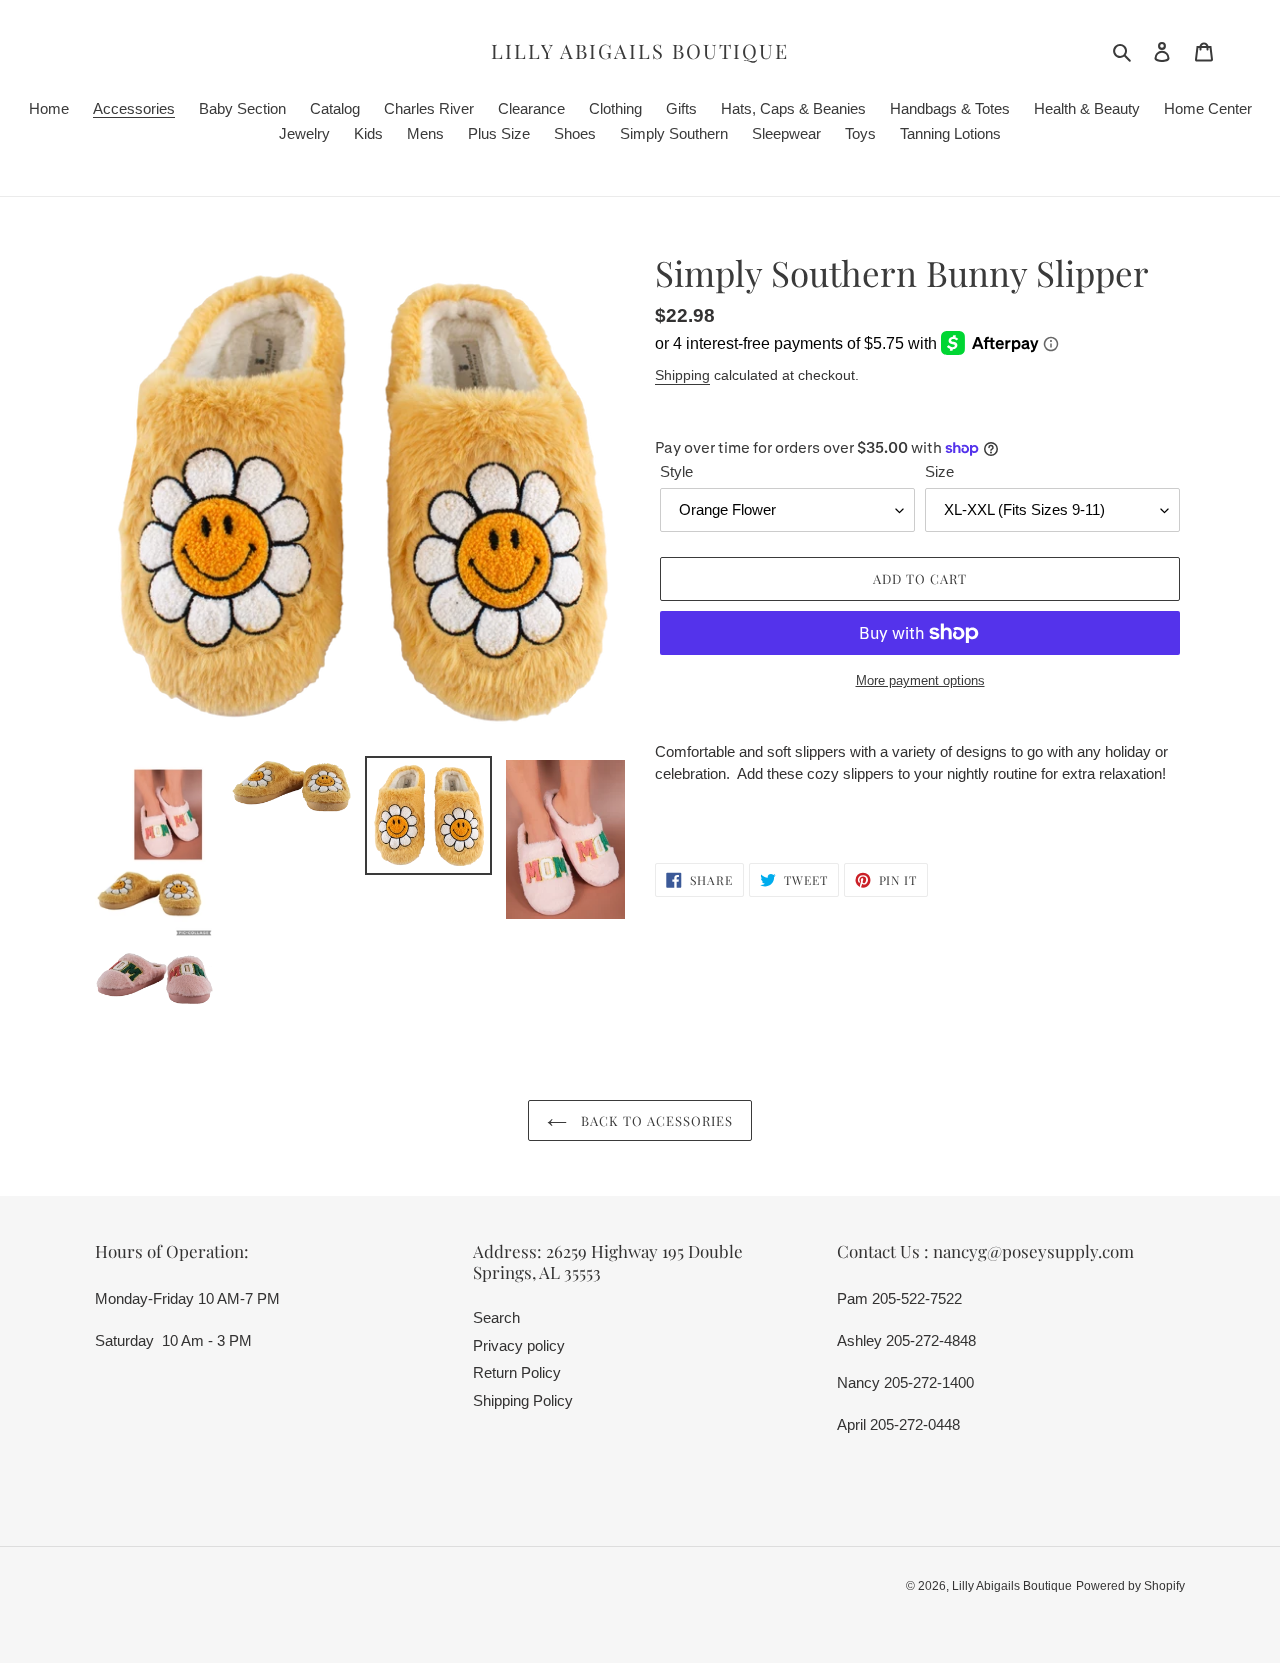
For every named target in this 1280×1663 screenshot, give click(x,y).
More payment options (920, 680)
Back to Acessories (655, 1120)
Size (939, 471)
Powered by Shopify (1130, 1586)
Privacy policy (519, 1345)
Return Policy (517, 1372)
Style (676, 471)
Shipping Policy (523, 1400)
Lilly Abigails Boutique (640, 51)
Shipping (682, 375)
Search (496, 1317)
